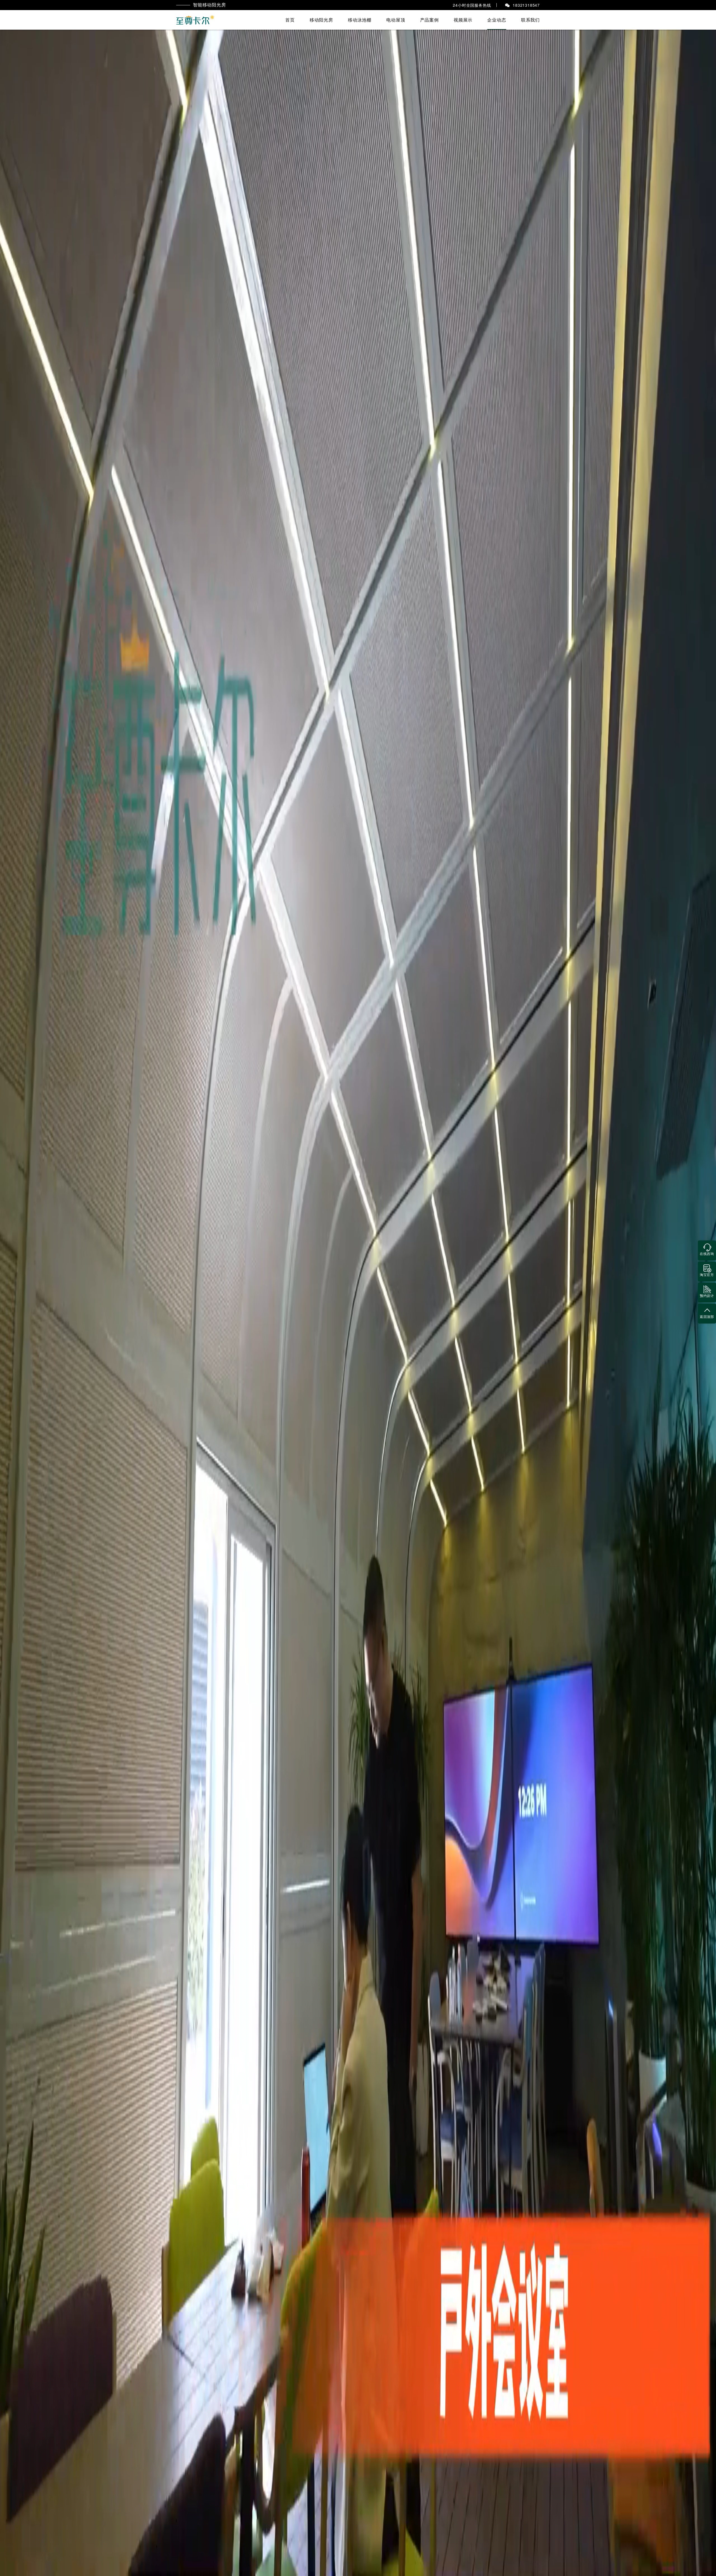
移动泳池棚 (360, 20)
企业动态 (497, 20)
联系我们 (530, 20)
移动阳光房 (321, 20)
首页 (290, 20)
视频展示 (463, 20)
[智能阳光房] (196, 20)
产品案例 (429, 20)
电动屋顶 (396, 20)
